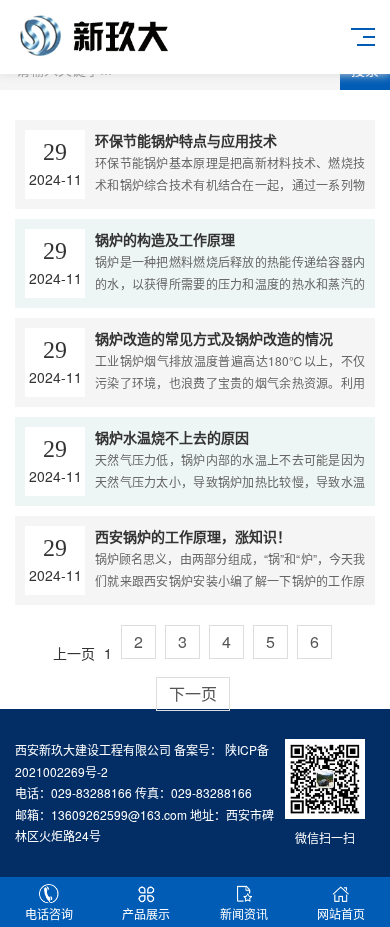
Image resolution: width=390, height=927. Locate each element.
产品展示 (146, 913)
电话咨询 (49, 913)
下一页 (193, 693)
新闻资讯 (244, 913)
